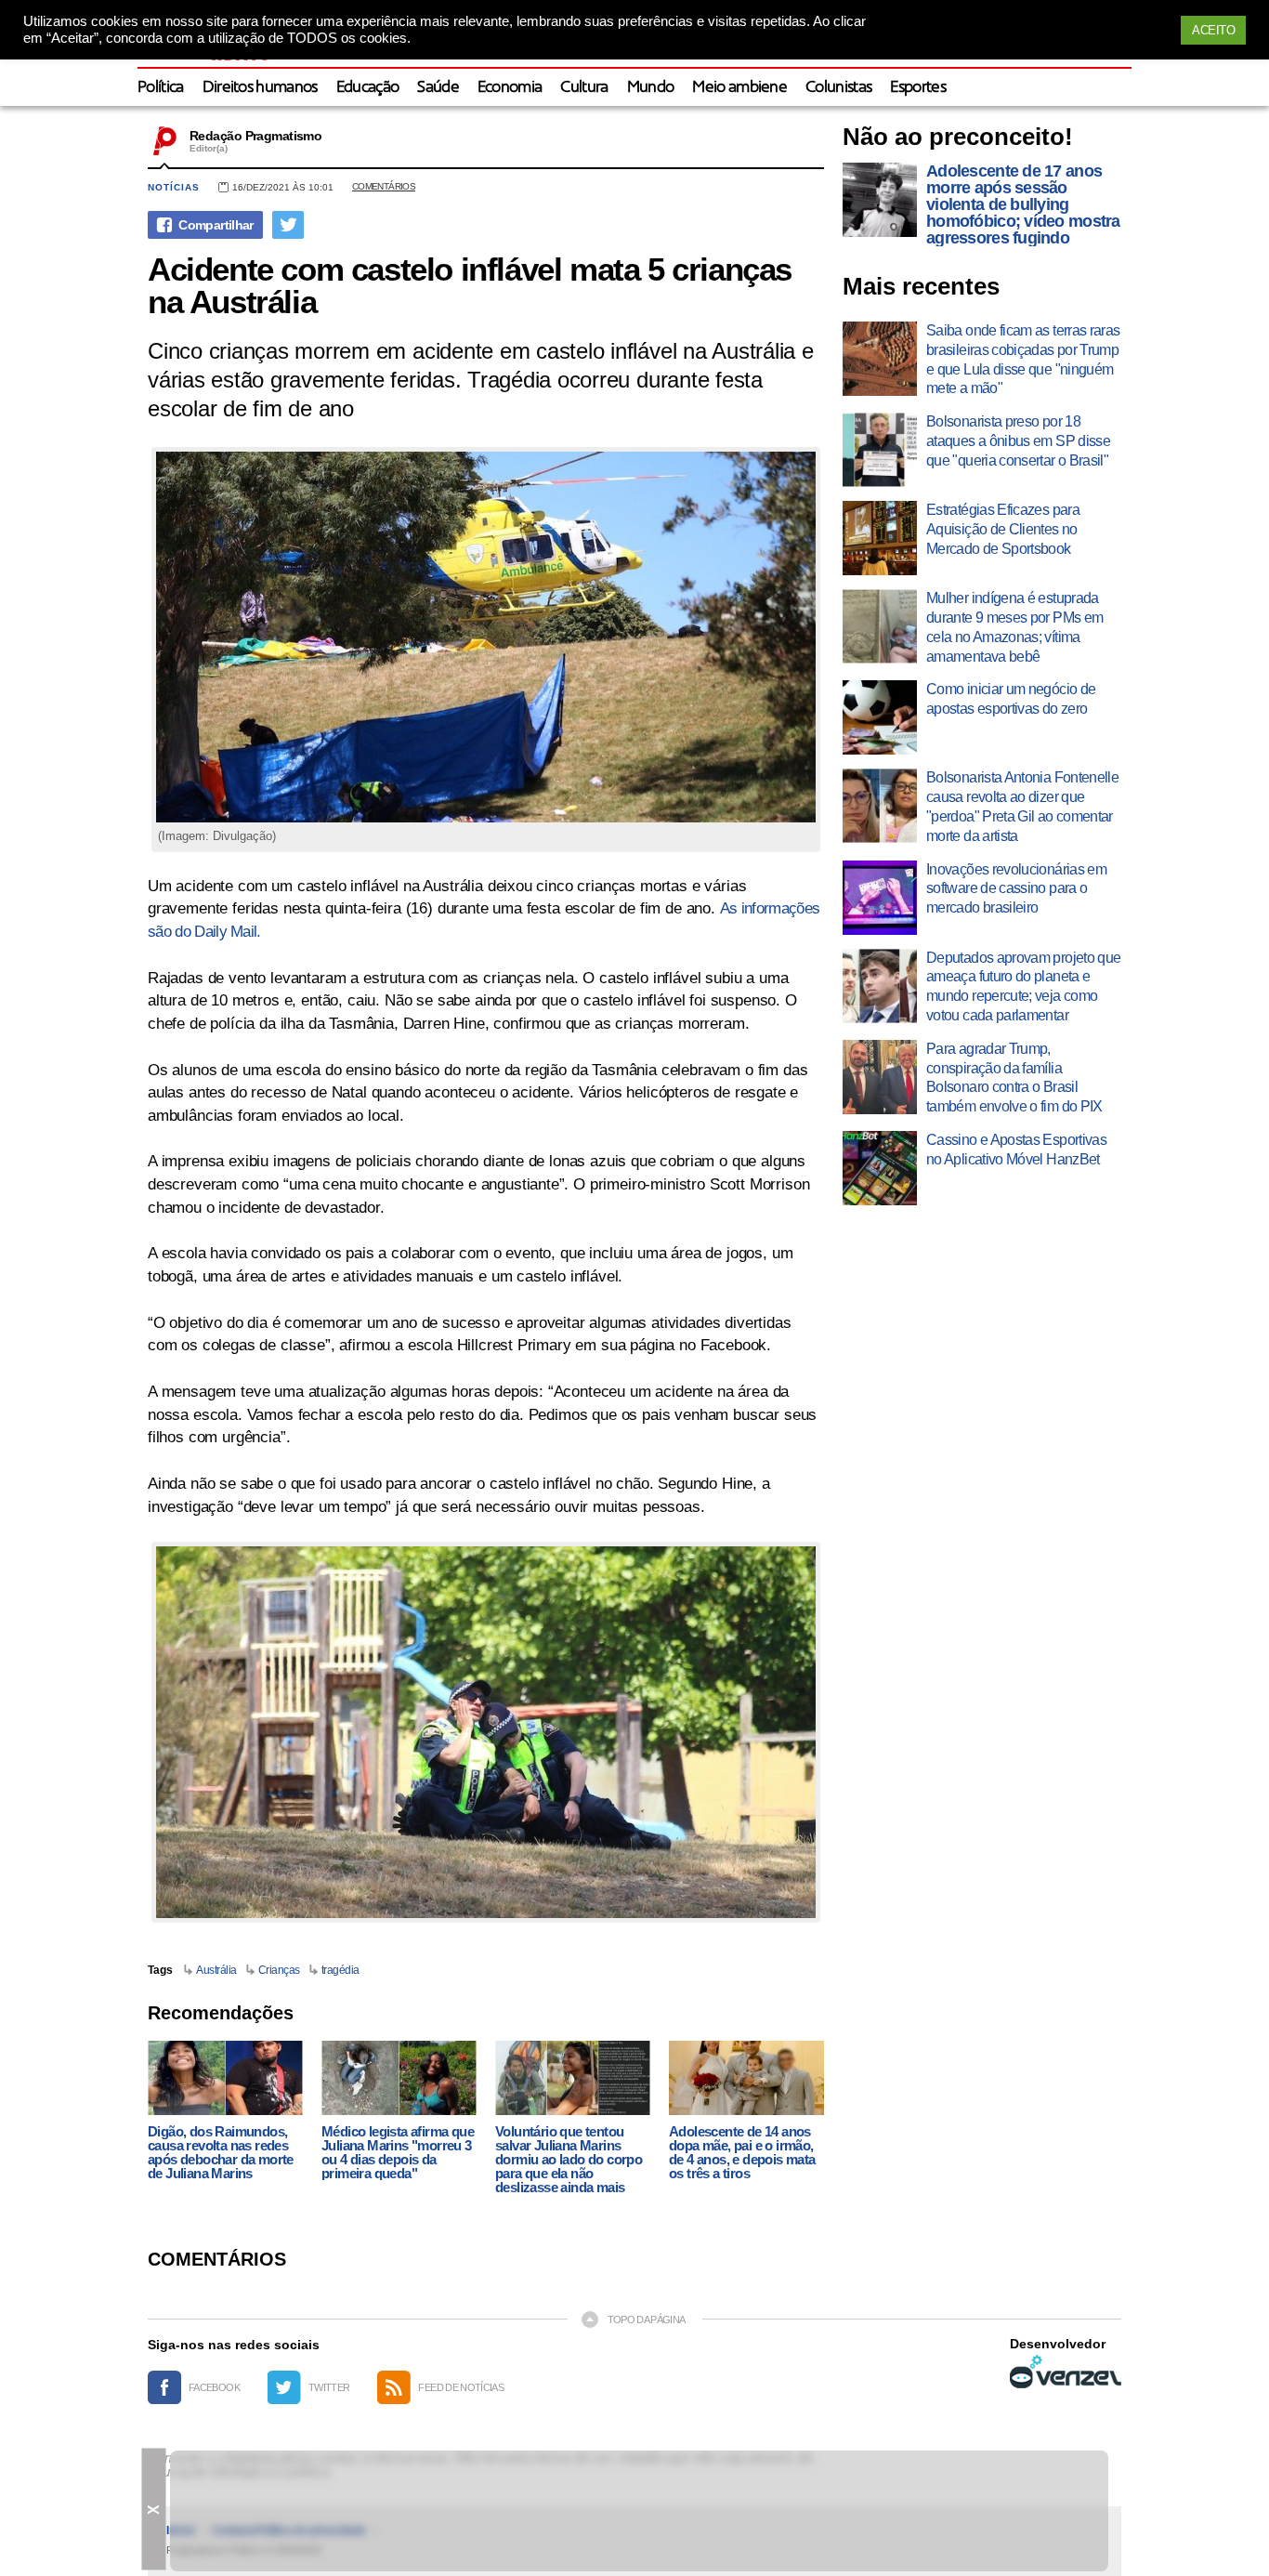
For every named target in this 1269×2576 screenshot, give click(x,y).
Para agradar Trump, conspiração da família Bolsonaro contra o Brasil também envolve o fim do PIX (1014, 1078)
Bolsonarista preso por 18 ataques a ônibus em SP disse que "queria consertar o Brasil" (1018, 441)
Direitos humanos (260, 88)
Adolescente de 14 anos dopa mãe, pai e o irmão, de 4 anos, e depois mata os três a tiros (742, 2152)
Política (161, 88)
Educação (368, 88)
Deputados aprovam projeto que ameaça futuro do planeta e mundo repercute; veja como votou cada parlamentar (1023, 986)
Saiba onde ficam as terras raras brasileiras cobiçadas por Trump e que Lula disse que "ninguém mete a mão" (1023, 359)
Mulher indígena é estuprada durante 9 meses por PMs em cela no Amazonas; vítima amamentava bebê (1014, 627)
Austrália (216, 1970)
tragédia (340, 1970)
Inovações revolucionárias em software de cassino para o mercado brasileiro (1016, 889)
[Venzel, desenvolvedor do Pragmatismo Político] (1066, 2372)
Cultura (584, 88)
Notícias (174, 187)
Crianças (279, 1970)
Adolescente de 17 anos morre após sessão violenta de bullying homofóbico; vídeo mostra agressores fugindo (1023, 204)
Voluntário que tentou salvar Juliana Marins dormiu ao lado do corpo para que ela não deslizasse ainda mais (569, 2159)
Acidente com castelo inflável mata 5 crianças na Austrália (470, 285)
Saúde (438, 88)
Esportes (918, 88)
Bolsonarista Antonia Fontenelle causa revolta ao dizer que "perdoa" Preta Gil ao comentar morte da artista (1022, 806)
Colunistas (838, 88)
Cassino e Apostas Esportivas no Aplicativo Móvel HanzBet (1016, 1150)
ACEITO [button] (1213, 30)
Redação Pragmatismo (255, 136)
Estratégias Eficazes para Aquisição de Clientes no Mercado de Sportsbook (1003, 529)
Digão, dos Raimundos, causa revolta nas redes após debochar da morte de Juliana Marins (221, 2152)
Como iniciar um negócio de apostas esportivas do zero (1011, 699)
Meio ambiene (739, 88)
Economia (510, 88)
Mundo (651, 88)
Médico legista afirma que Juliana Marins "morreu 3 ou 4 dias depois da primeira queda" (398, 2152)
